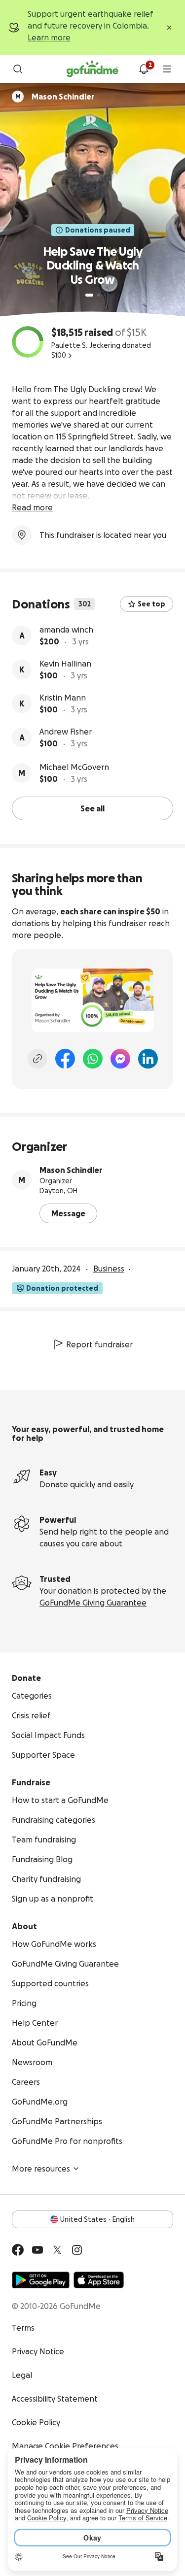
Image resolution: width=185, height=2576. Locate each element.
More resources (41, 2169)
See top (151, 604)
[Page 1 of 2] (89, 295)
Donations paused (98, 230)
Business (109, 1269)
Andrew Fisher (66, 732)
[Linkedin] (148, 1059)
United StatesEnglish (97, 2219)
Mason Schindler (71, 1170)
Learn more (49, 37)
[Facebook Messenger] (120, 1059)
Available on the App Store (99, 2280)
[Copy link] (37, 1059)
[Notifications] (144, 69)
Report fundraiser (99, 1344)
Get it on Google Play (41, 2280)
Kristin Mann (63, 698)
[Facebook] (65, 1059)
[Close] (169, 28)
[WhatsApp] (93, 1059)
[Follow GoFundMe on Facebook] (18, 2250)
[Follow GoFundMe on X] (57, 2250)
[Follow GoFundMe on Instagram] (77, 2250)
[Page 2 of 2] (99, 295)
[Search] (18, 69)
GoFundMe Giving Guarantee (93, 1603)
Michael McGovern (74, 767)
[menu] (167, 69)
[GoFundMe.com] (92, 69)
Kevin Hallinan (65, 664)
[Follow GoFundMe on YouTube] (37, 2250)
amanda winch (66, 630)
